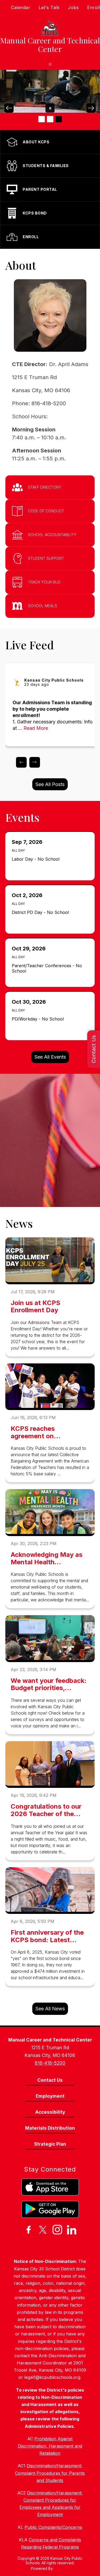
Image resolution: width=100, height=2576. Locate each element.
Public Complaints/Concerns (53, 2527)
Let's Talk (49, 7)
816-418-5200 (50, 2063)
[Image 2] (50, 119)
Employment (50, 2096)
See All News (50, 2009)
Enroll (94, 7)
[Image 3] (59, 119)
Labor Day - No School (37, 859)
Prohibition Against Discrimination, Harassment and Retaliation (50, 2446)
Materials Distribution (50, 2128)
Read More (36, 728)
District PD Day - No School (42, 912)
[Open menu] (50, 64)
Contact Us (94, 1049)
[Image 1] (42, 119)
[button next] (35, 762)
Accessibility (50, 2112)
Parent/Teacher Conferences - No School (47, 968)
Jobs (73, 7)
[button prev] (21, 762)
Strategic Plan (50, 2144)
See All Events (50, 1057)
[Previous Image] (9, 108)
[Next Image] (91, 108)
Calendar (21, 7)
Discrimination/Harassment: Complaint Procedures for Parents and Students (50, 2473)
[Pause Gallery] (50, 108)
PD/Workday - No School (39, 1019)
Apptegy (61, 2568)
